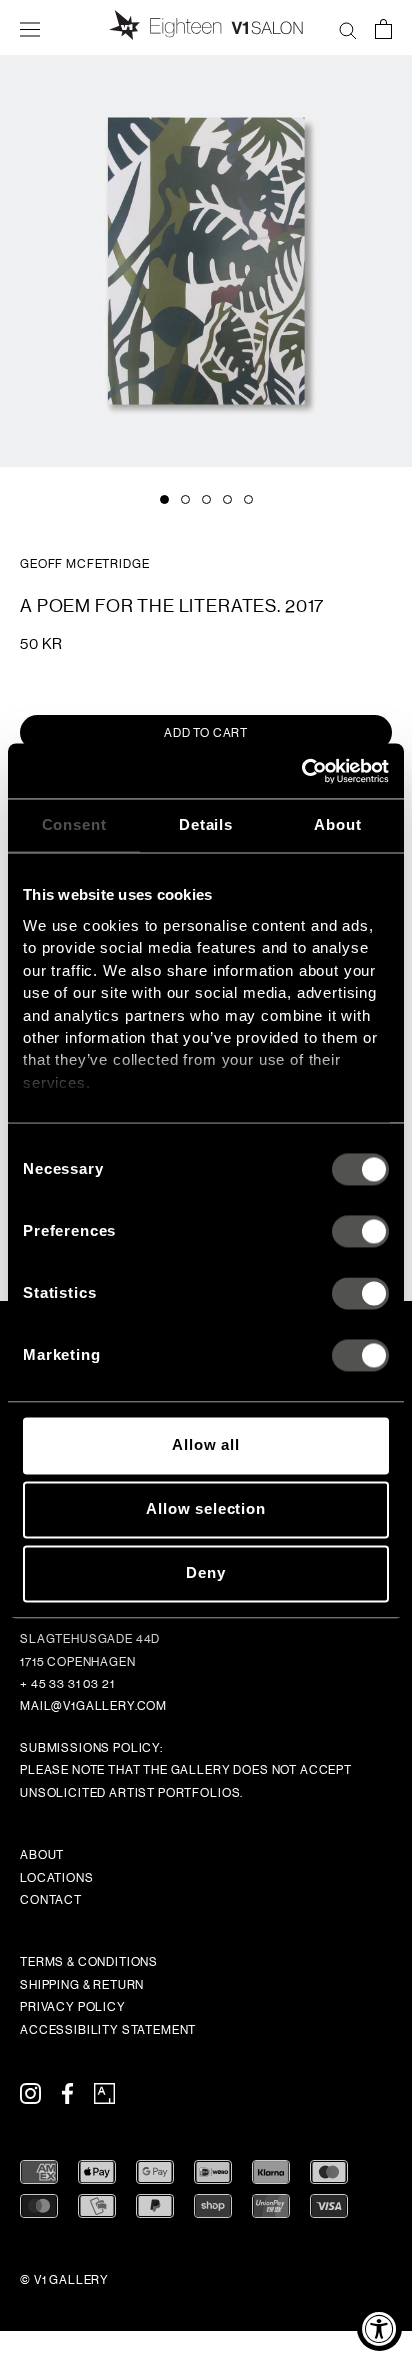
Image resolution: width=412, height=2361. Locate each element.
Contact (51, 1900)
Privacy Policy (73, 2007)
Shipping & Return (82, 1985)
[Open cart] (383, 28)
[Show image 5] (248, 499)
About (42, 1855)
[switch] (360, 1232)
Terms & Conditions (89, 1962)
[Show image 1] (164, 499)
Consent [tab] (74, 824)
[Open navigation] (30, 28)
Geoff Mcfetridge (84, 564)
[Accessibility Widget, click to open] (379, 2328)
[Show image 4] (227, 499)
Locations (57, 1878)
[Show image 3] (206, 499)
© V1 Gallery (64, 2280)
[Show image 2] (185, 499)
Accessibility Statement (108, 2030)
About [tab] (337, 824)
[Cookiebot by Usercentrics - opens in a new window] (301, 771)
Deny (205, 1573)
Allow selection (206, 1509)
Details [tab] (206, 824)
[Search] (348, 28)
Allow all (206, 1445)
